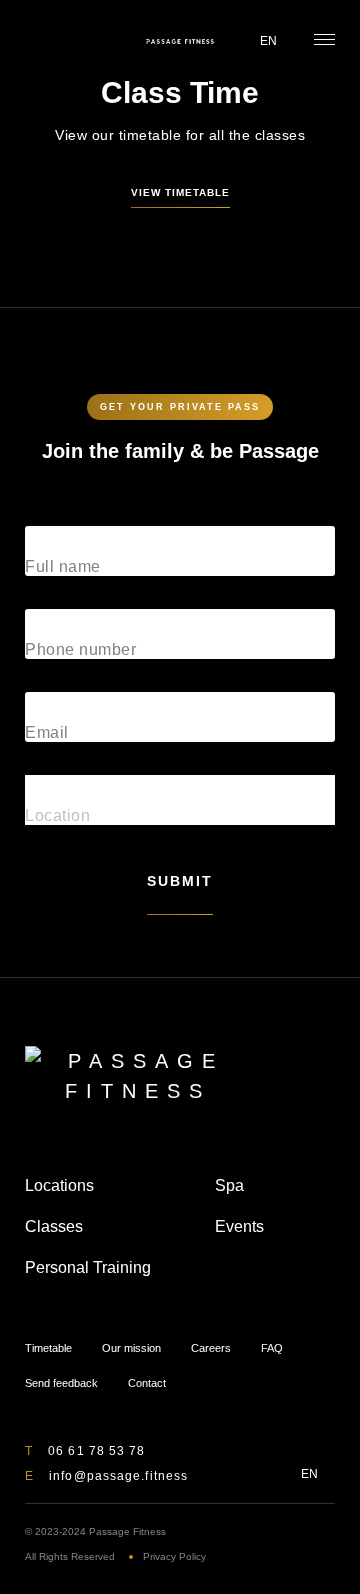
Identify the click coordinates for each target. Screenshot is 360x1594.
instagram (273, 1473)
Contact (147, 1383)
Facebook (242, 1473)
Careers (211, 1348)
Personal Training (88, 1267)
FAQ (272, 1348)
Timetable (35, 41)
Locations (59, 1185)
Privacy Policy (174, 1556)
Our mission (131, 1348)
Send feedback (61, 1383)
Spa (229, 1185)
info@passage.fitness (118, 1476)
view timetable (180, 192)
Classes (54, 1226)
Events (239, 1226)
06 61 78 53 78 (96, 1451)
